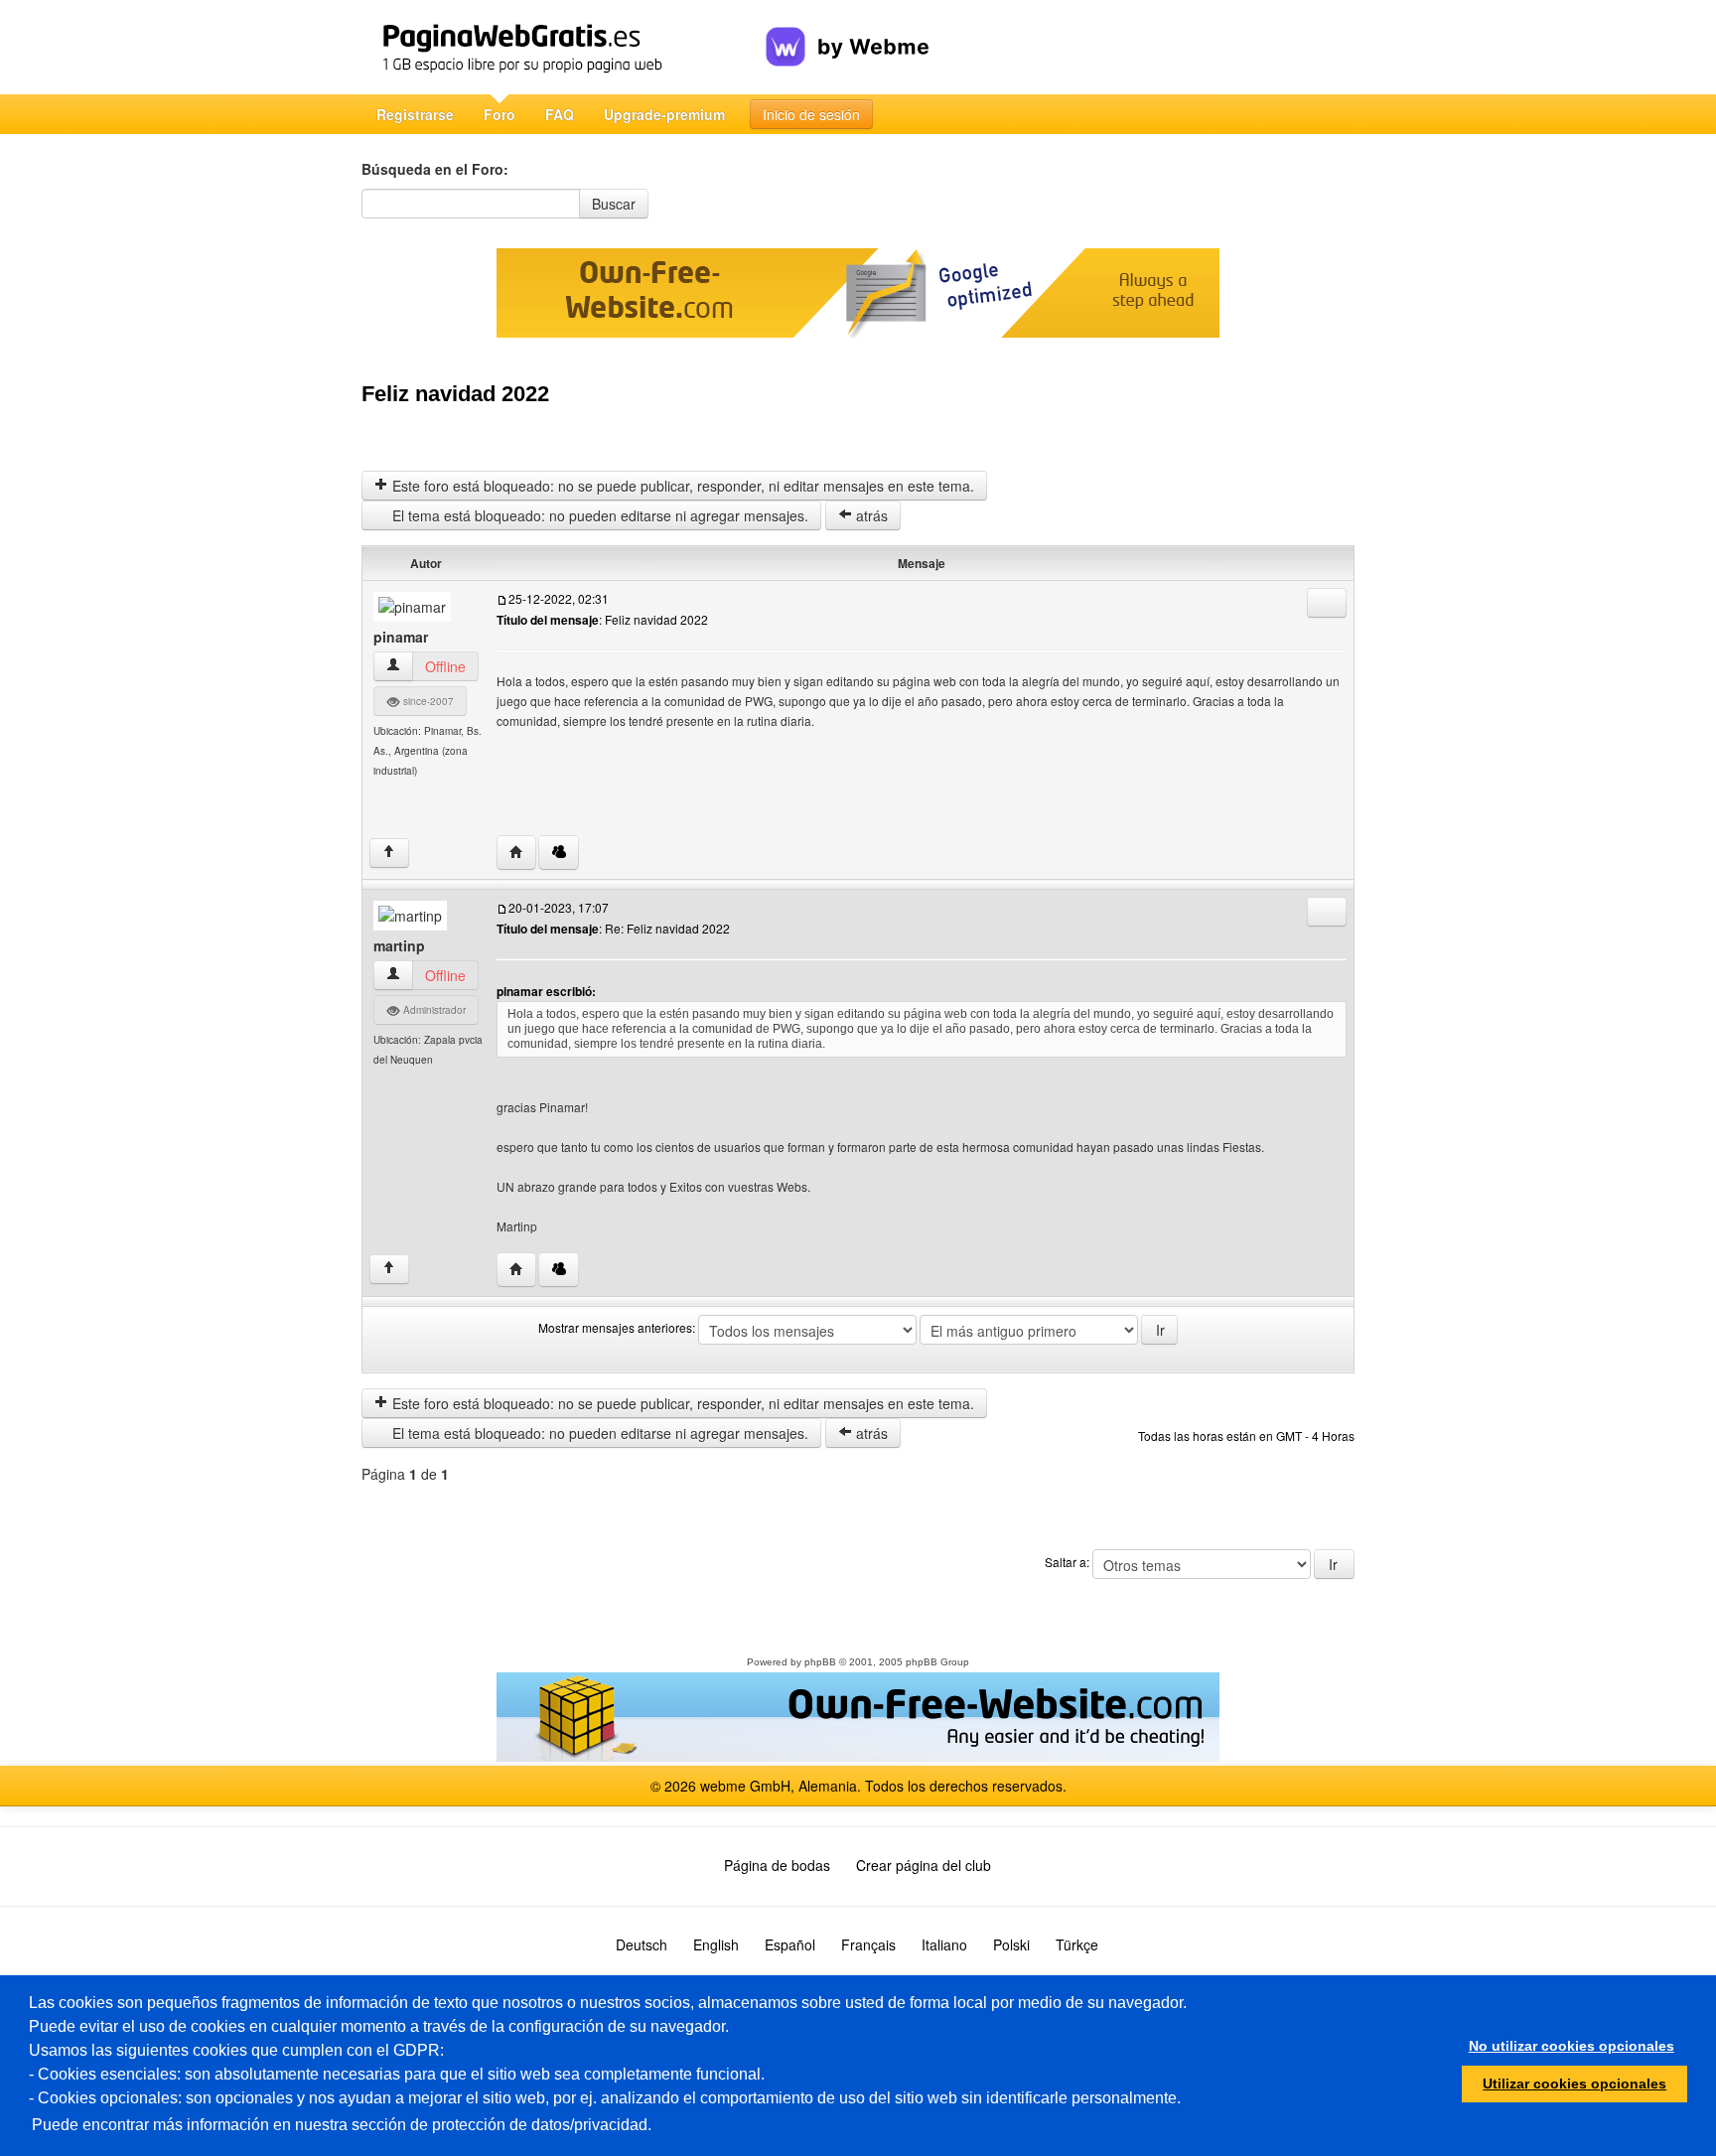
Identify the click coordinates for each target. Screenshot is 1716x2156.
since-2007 (427, 701)
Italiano (944, 1944)
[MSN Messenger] (559, 853)
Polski (1011, 1944)
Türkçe (1077, 1944)
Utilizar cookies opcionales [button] (1574, 2084)
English (716, 1944)
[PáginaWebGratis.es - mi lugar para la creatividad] (564, 47)
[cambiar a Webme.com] (848, 31)
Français (868, 1944)
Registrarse (415, 114)
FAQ (560, 114)
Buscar (614, 204)
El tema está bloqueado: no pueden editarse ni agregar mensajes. (598, 515)
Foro (500, 114)
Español (790, 1944)
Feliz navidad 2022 (455, 394)
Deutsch (642, 1944)
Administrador (433, 1010)
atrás (870, 515)
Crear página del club (924, 1865)
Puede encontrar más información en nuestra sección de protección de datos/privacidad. (342, 2125)
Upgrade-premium (664, 114)
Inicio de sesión (811, 114)
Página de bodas (777, 1865)
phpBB (820, 1662)
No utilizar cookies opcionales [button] (1572, 2046)
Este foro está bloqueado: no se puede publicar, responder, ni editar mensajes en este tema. (681, 486)
